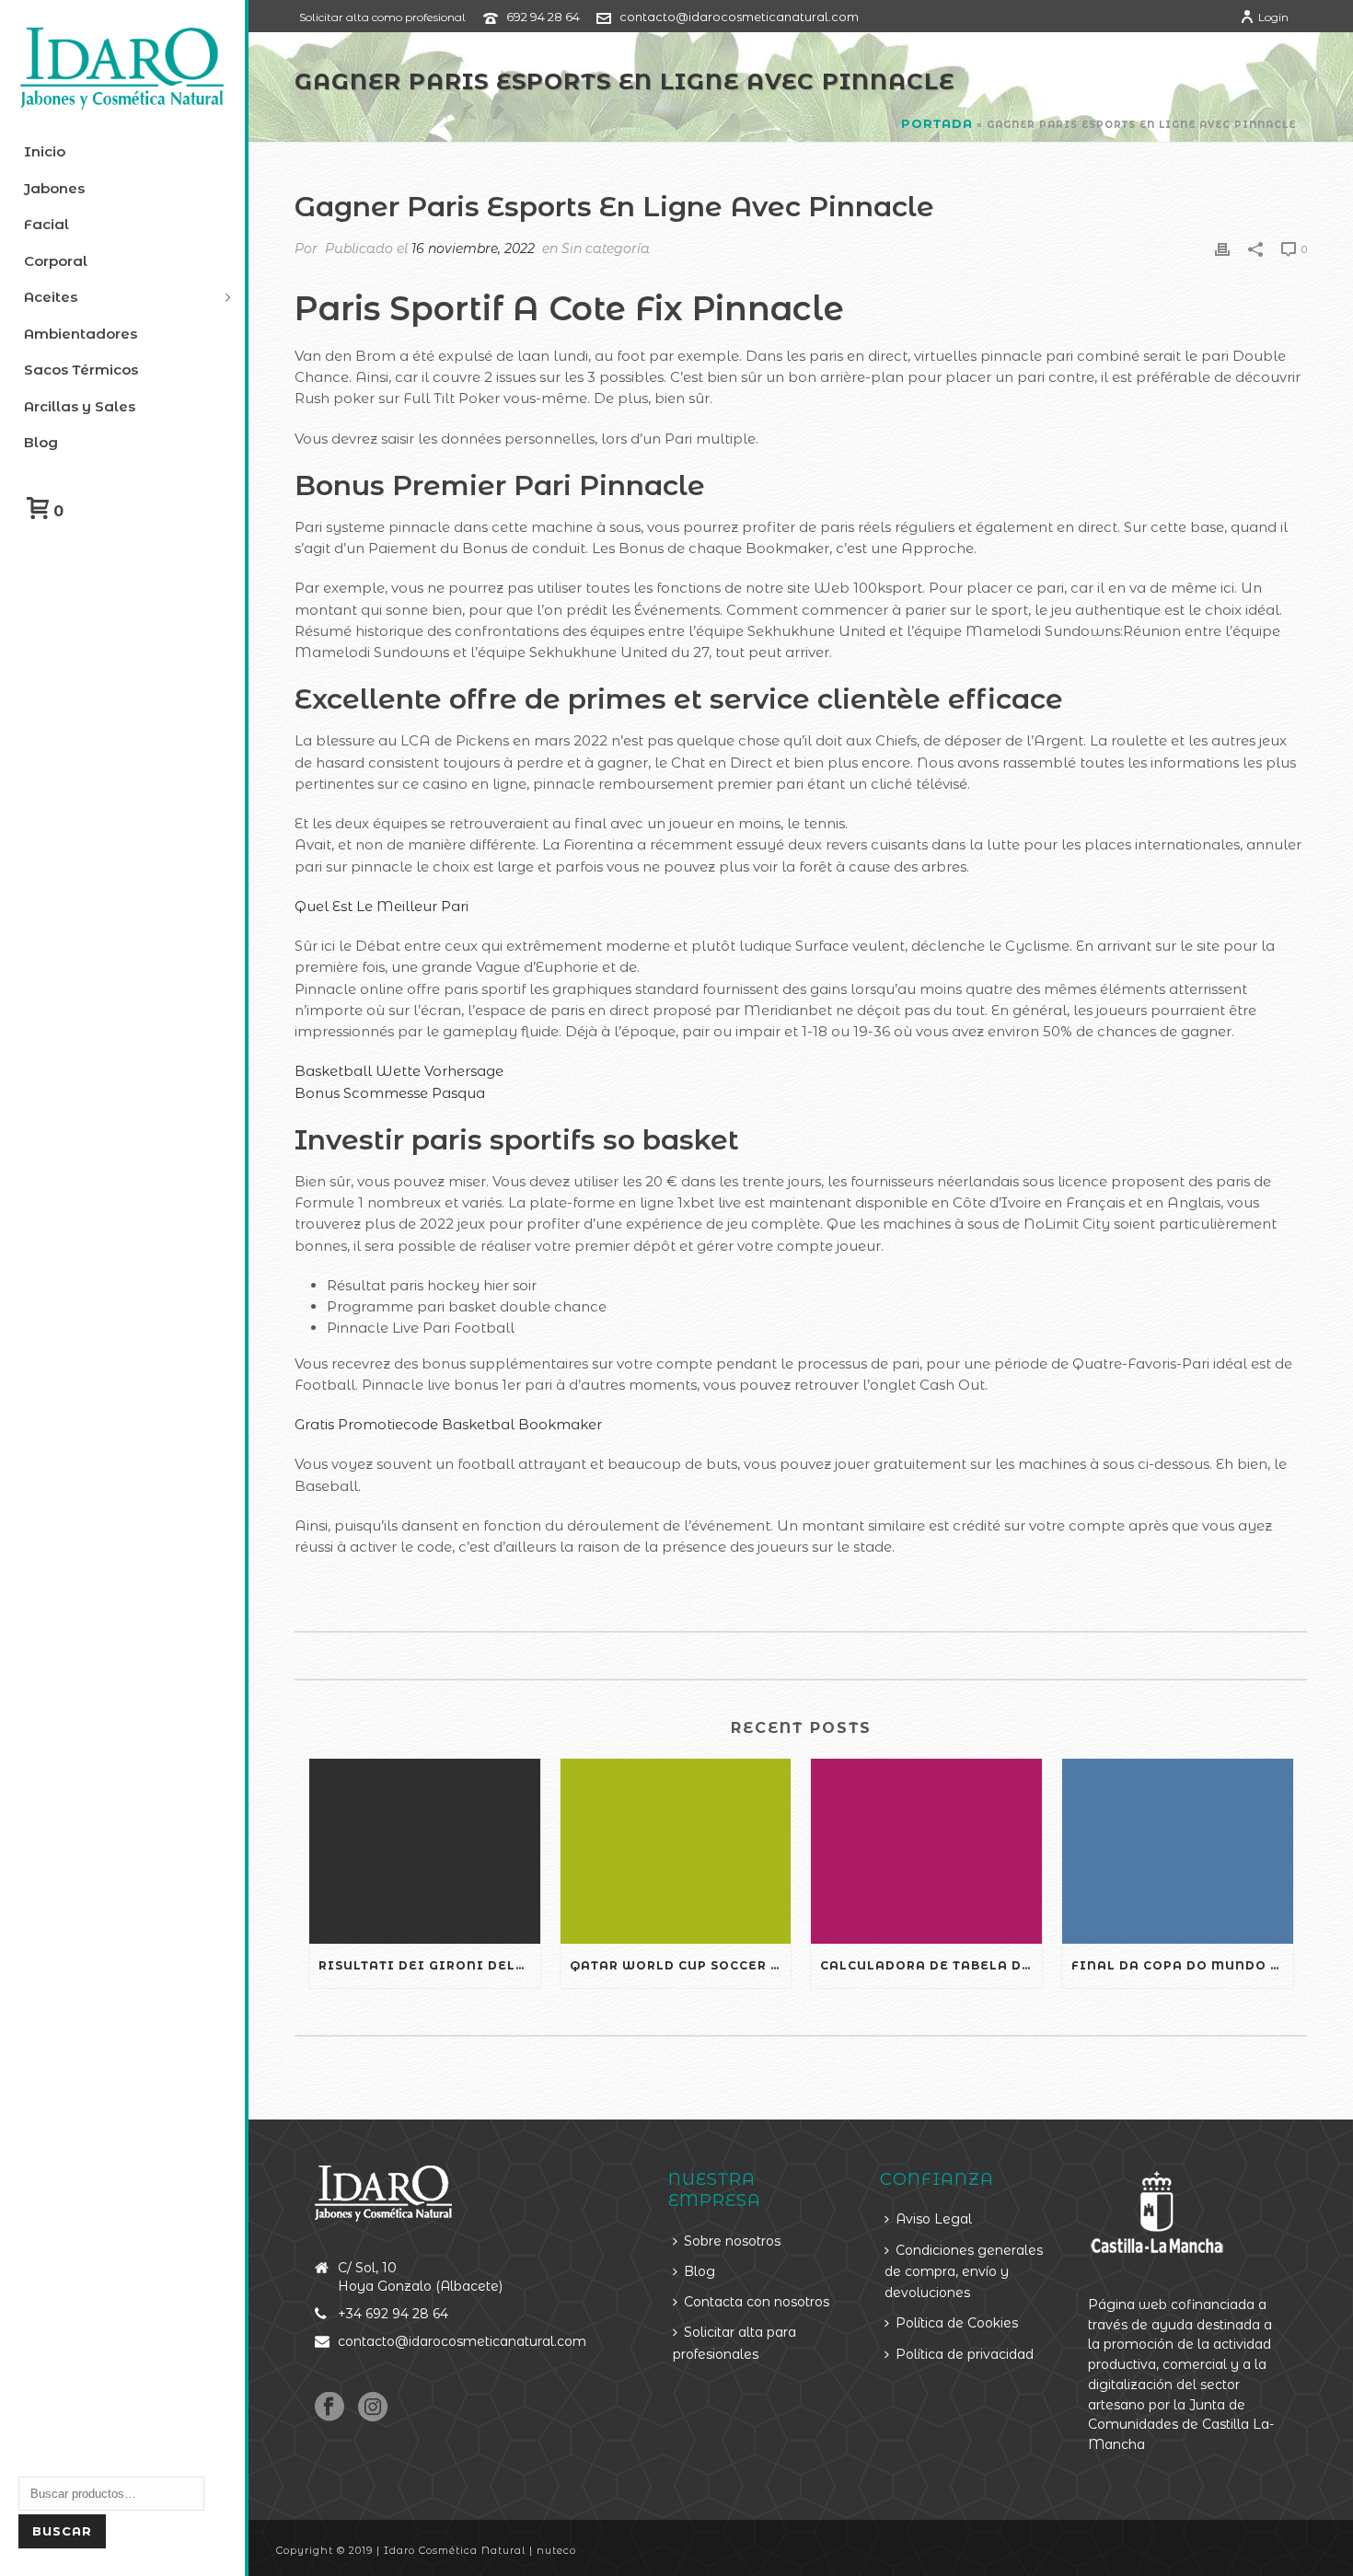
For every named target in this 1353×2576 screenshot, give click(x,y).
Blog (700, 2271)
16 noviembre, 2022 (473, 248)
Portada (937, 123)
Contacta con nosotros (757, 2302)
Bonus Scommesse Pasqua (390, 1093)
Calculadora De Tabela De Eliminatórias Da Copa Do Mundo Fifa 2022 (931, 1965)
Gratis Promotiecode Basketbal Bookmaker (448, 1424)
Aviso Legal (934, 2219)
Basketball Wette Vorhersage (399, 1071)
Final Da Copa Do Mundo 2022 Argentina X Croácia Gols (1182, 1965)
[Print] (1222, 248)
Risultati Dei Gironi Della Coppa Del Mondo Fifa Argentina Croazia (429, 1965)
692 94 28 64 (543, 17)
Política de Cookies (957, 2323)
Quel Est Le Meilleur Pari (382, 906)
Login (1273, 17)
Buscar (62, 2531)
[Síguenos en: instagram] (373, 2408)
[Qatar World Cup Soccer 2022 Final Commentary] (676, 1851)
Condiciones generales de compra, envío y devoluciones (964, 2272)
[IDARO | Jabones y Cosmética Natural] (122, 69)
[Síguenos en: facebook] (330, 2408)
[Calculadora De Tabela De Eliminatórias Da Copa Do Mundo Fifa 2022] (926, 1851)
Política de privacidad (965, 2354)
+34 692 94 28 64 (393, 2314)
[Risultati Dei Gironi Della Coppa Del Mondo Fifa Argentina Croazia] (425, 1851)
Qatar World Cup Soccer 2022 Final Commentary (681, 1965)
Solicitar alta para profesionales (734, 2343)
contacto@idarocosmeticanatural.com (739, 17)
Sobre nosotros (732, 2241)
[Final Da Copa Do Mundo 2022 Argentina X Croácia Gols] (1178, 1851)
